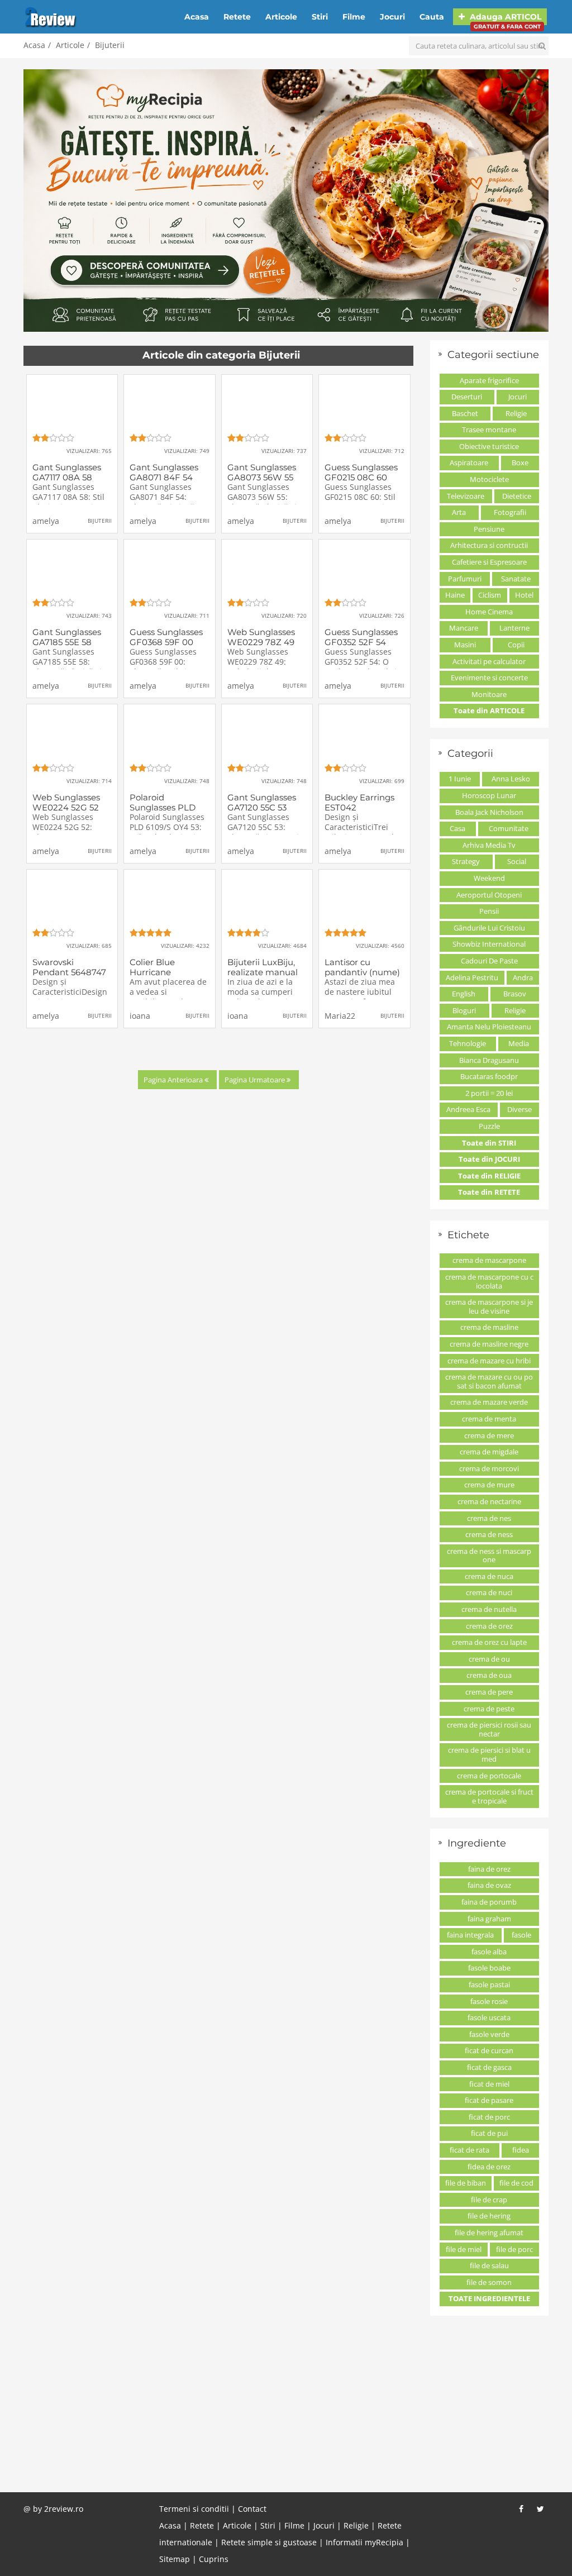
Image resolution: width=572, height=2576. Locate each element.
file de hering (489, 2216)
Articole (281, 17)
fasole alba (489, 1952)
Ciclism (490, 595)
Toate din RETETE (489, 1192)
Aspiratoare (469, 462)
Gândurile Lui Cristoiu (489, 928)
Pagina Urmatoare (256, 1080)
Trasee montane (489, 430)
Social (517, 861)
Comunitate (509, 828)
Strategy (466, 861)
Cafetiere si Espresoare (489, 562)
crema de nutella (489, 1609)
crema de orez (489, 1626)
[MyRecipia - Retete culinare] (286, 201)
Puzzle (489, 1126)
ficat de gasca (489, 2067)
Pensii (489, 911)
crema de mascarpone (489, 1260)
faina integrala (470, 1935)
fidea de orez (489, 2167)
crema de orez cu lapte (489, 1642)
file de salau (489, 2265)
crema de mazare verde (489, 1402)
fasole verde (489, 2034)
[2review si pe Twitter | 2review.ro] (540, 2509)
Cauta (432, 17)
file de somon (489, 2282)
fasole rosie (489, 2001)
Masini (465, 645)
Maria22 (340, 1016)
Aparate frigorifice (489, 380)
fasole (521, 1935)
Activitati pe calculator (489, 661)
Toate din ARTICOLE (489, 710)
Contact (252, 2509)
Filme (354, 17)
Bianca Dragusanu (489, 1060)
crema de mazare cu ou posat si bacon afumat (489, 1381)
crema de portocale (489, 1776)
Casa (457, 828)
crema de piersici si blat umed (489, 1754)
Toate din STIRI (489, 1143)
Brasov (515, 994)
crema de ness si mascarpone (489, 1556)
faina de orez (489, 1869)
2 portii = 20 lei (489, 1093)
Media (519, 1043)
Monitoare (489, 694)
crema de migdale (489, 1452)
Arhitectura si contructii (489, 545)
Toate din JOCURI (489, 1159)
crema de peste (489, 1709)
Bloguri (464, 1010)
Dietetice (517, 496)
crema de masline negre (489, 1344)
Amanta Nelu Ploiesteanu (489, 1027)
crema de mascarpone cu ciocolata (489, 1281)
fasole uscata (489, 2017)
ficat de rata (469, 2150)
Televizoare (466, 496)
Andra (523, 977)
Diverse (519, 1109)
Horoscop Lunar (489, 795)
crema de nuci (489, 1592)
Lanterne (514, 628)
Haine (455, 595)
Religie (516, 413)
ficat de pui (489, 2133)
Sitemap (175, 2559)
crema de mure (489, 1485)
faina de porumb (489, 1902)
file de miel (464, 2249)
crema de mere (489, 1435)
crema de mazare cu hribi (489, 1361)
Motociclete (489, 479)
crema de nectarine (489, 1501)
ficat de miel (489, 2084)
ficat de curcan (489, 2050)
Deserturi (467, 397)
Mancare (464, 628)
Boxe (520, 462)
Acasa (197, 17)
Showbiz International (489, 944)
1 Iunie (460, 779)
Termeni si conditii (194, 2509)
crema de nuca (489, 1576)
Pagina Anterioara (174, 1080)
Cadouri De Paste (489, 961)
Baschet (465, 413)
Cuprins (214, 2559)
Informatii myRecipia (364, 2542)
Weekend (489, 878)
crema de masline (489, 1327)
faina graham (489, 1919)
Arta (459, 512)
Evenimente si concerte (489, 678)
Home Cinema (489, 612)
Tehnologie (468, 1043)
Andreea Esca (468, 1109)
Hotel (524, 595)
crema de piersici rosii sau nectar (489, 1729)
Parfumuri (465, 579)
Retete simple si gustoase (269, 2542)
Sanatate (516, 579)
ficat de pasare (489, 2100)
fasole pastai (489, 1985)
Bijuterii (110, 45)
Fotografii (510, 512)
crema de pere (489, 1692)
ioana (140, 1016)
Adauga (504, 18)
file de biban (466, 2183)
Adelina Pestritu (472, 977)
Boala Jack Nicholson (489, 812)
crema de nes (489, 1518)
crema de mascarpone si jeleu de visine (489, 1306)
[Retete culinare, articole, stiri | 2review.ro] (51, 16)
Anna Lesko (511, 779)
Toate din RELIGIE (489, 1176)
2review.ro (64, 2509)
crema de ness (489, 1534)
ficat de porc (489, 2117)
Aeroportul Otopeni (489, 895)
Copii (516, 645)
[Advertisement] (286, 2411)
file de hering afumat (489, 2232)
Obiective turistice (489, 446)
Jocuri (392, 17)
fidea (521, 2150)
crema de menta (489, 1419)
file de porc (514, 2249)
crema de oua (489, 1675)
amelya (46, 521)
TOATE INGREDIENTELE (489, 2298)
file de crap (489, 2200)
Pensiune (489, 529)
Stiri (320, 17)
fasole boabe (489, 1968)
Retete (237, 17)
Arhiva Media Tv (489, 845)
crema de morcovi (489, 1468)
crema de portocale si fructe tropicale (489, 1796)
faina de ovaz (489, 1885)
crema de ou (489, 1659)
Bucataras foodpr (489, 1076)
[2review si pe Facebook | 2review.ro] (521, 2509)
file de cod (516, 2183)
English (464, 994)
